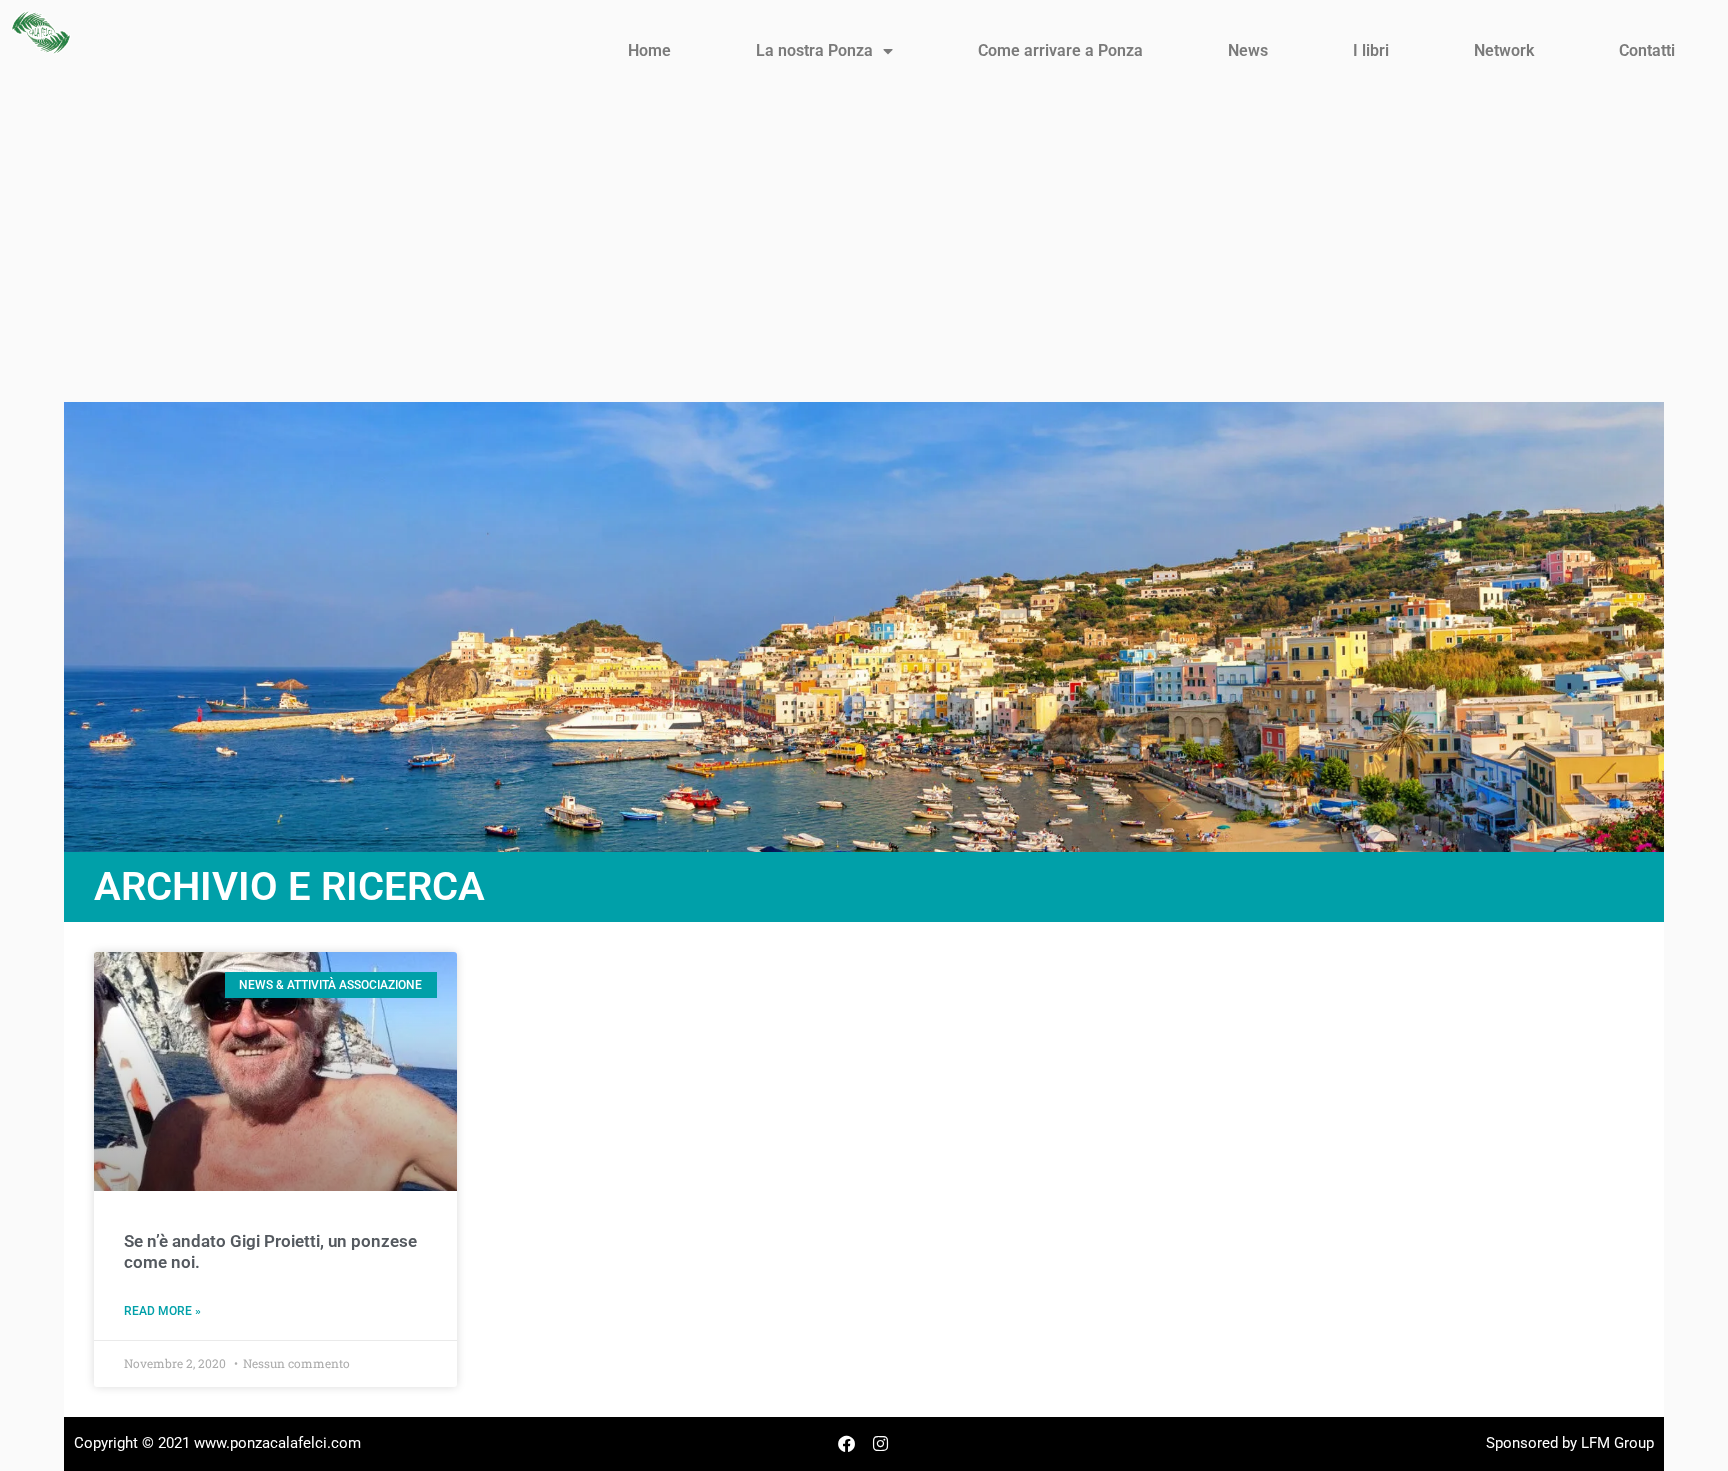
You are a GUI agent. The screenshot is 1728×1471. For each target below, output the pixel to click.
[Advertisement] (864, 252)
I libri (1371, 50)
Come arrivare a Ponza (1060, 50)
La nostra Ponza (814, 50)
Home (649, 50)
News (1248, 50)
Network (1504, 50)
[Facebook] (847, 1444)
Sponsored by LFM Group (1570, 1443)
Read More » (162, 1311)
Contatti (1647, 50)
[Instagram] (881, 1444)
